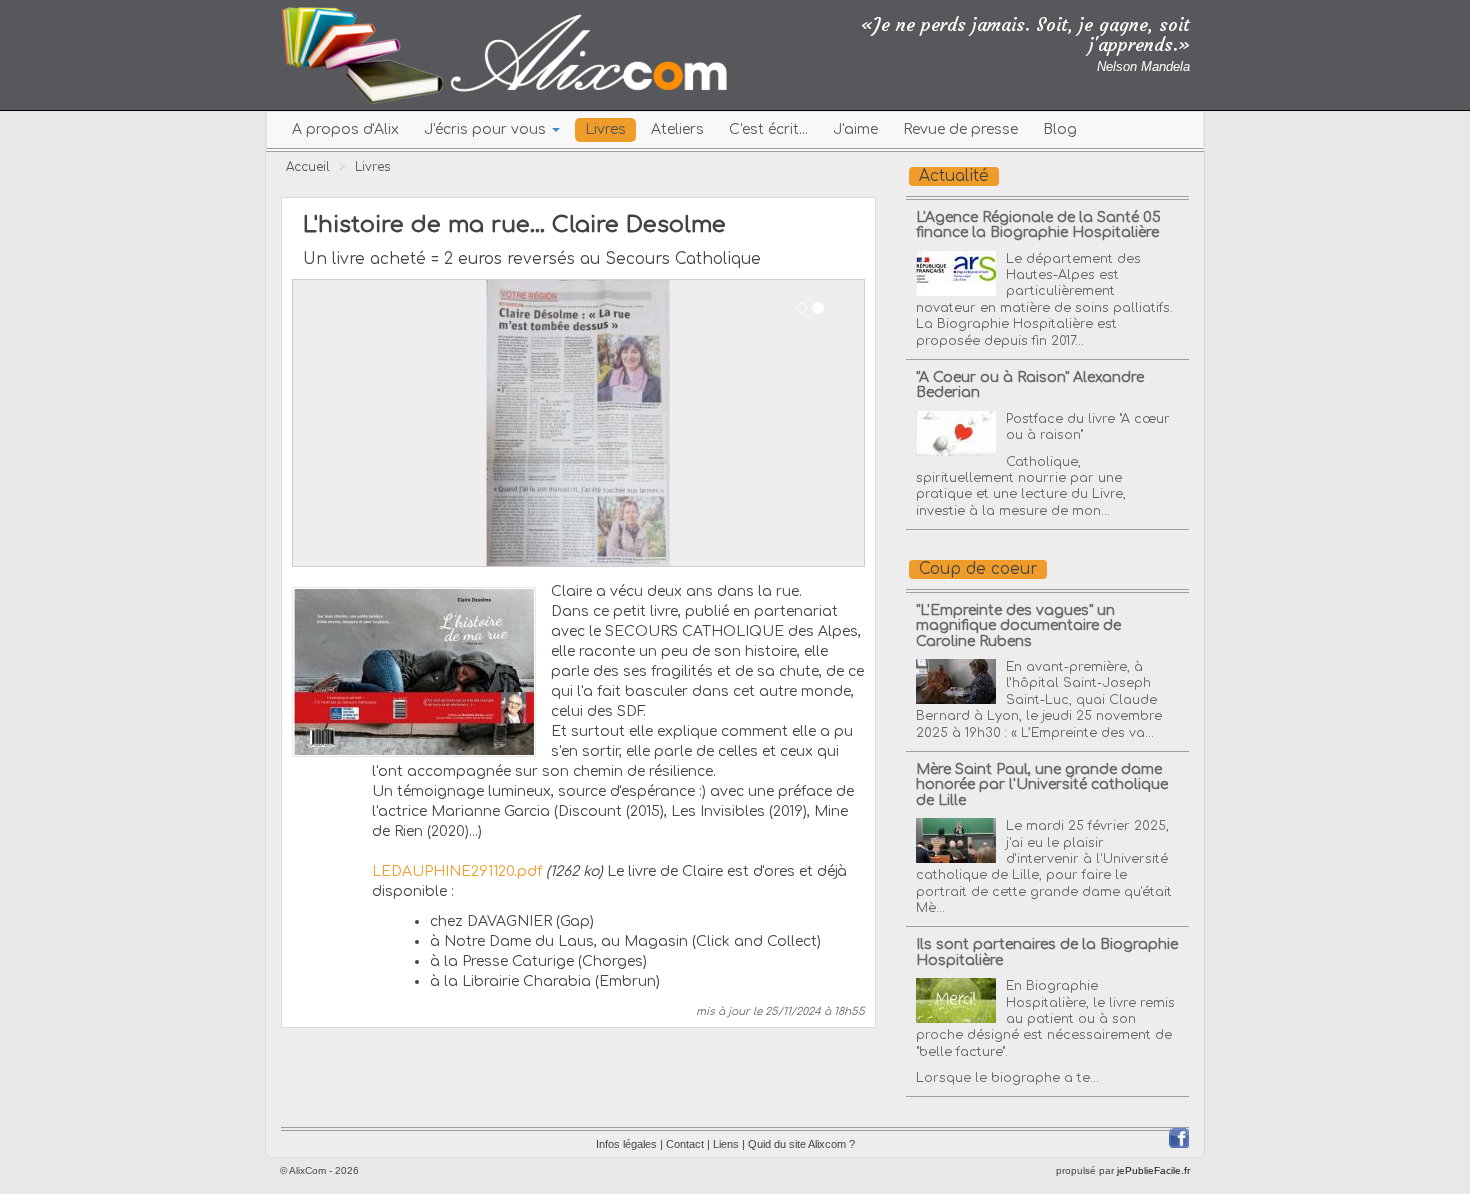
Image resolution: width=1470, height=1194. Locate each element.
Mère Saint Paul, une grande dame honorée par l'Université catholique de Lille (1042, 785)
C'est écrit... (768, 129)
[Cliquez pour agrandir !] (414, 670)
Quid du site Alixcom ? (801, 1144)
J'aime (855, 129)
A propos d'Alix (345, 129)
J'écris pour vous (487, 129)
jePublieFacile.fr (1153, 1170)
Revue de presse (960, 129)
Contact (685, 1144)
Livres (605, 129)
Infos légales (626, 1144)
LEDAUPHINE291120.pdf (457, 871)
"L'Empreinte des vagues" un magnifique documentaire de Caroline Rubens (1018, 626)
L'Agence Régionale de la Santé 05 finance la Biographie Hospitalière (1038, 225)
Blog (1060, 129)
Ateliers (677, 129)
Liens (726, 1144)
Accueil (308, 167)
